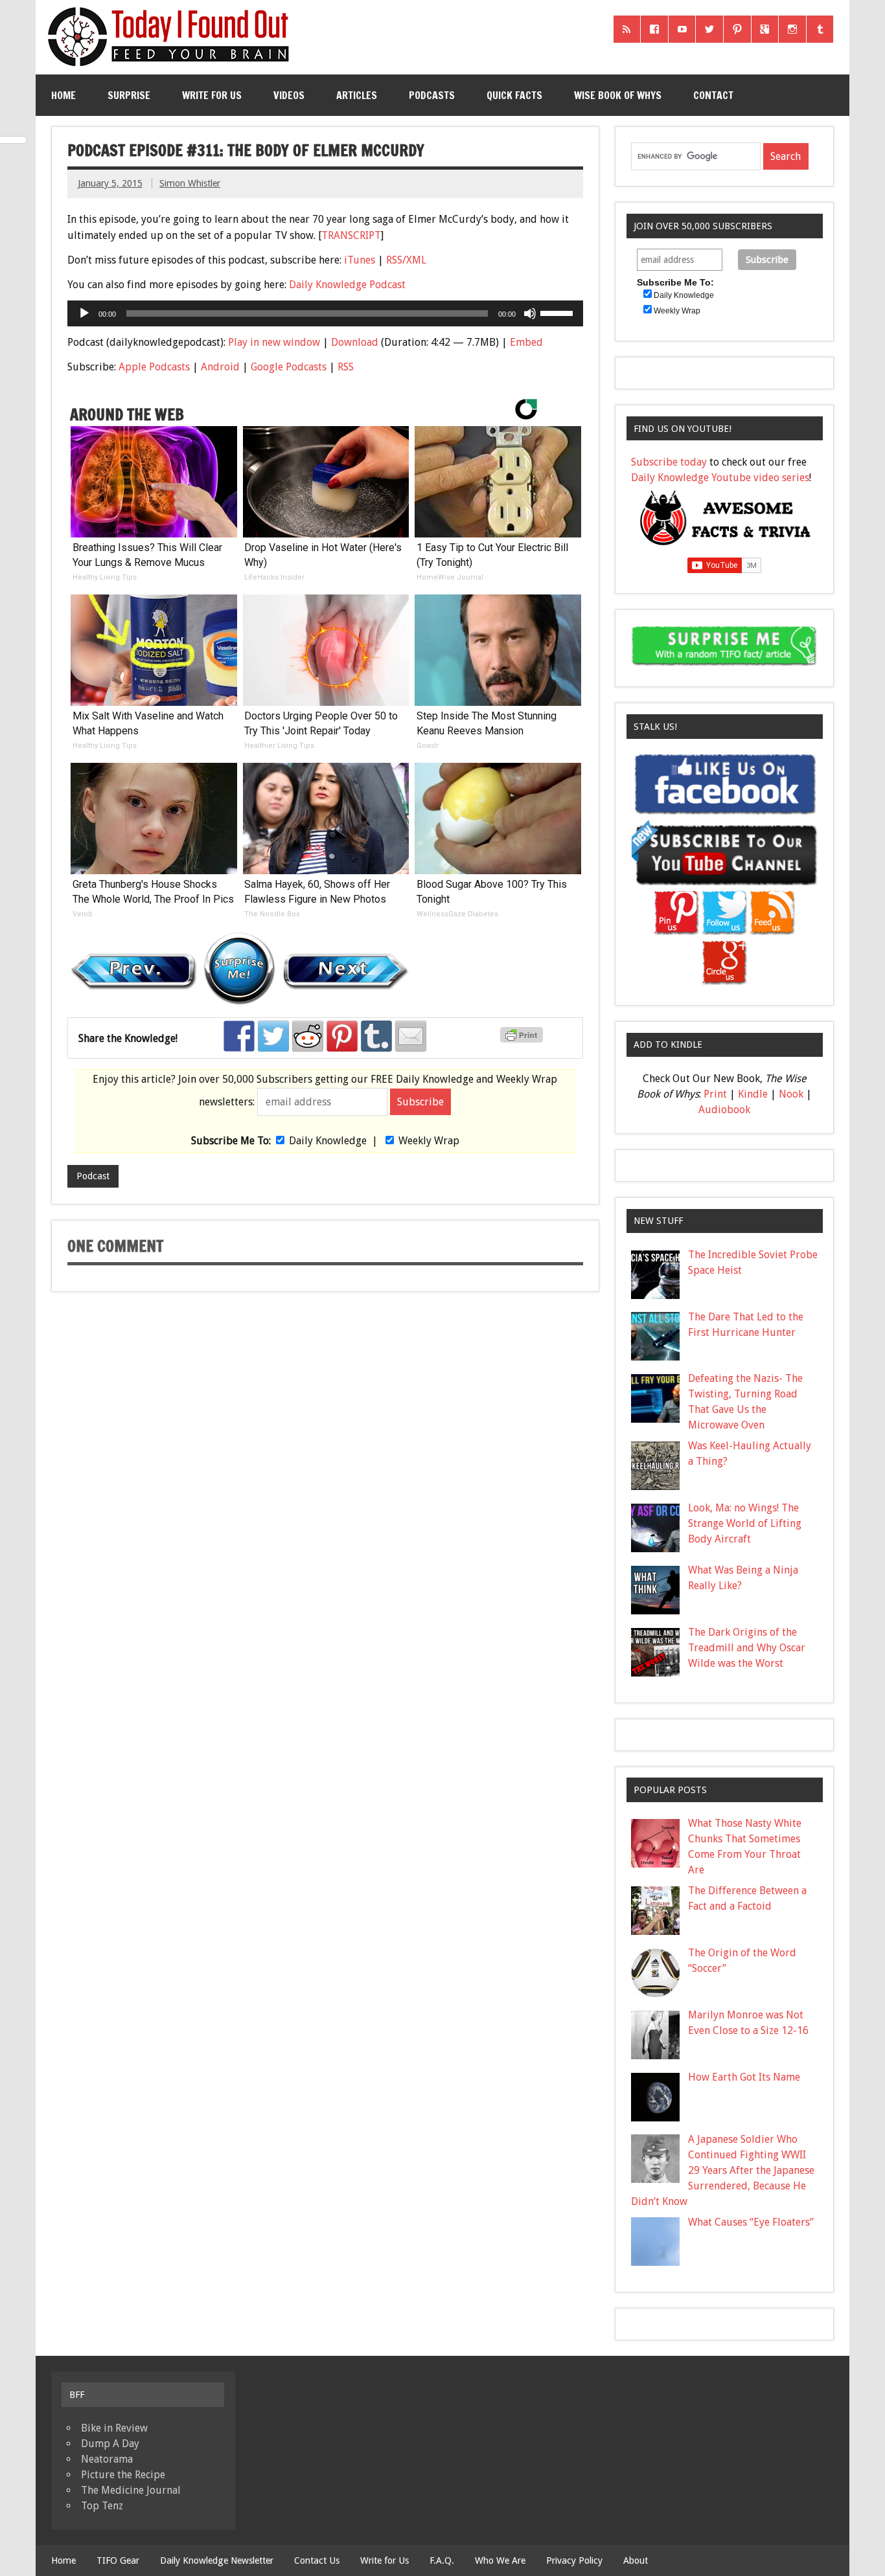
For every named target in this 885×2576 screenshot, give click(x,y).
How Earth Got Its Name (744, 2077)
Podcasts (432, 95)
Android (220, 367)
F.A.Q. (442, 2560)
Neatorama (107, 2459)
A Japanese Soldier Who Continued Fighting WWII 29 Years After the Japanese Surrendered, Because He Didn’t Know (723, 2170)
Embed (526, 342)
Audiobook (724, 1110)
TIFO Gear (118, 2560)
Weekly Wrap (429, 1141)
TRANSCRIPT (351, 235)
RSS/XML (406, 260)
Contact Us (317, 2560)
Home (63, 95)
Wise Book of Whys (618, 95)
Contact (713, 95)
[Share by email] (411, 1036)
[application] (325, 313)
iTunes (360, 260)
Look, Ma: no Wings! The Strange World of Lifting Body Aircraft (745, 1523)
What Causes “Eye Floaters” (751, 2222)
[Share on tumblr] (376, 1036)
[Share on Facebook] (239, 1036)
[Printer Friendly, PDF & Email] (523, 1039)
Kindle (753, 1094)
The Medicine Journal (131, 2490)
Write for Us (212, 95)
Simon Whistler (190, 183)
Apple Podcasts (154, 367)
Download (355, 342)
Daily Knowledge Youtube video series (720, 478)
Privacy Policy (574, 2560)
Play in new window (274, 342)
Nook (791, 1094)
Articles (357, 95)
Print (715, 1094)
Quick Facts (514, 95)
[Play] (84, 313)
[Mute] (530, 313)
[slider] (558, 312)
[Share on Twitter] (273, 1036)
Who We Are (500, 2560)
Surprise (129, 95)
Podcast (93, 1176)
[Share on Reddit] (308, 1036)
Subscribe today (669, 462)
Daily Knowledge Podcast (347, 285)
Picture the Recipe (123, 2475)
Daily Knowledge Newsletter (217, 2560)
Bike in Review (114, 2428)
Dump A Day (110, 2444)
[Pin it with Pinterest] (342, 1036)
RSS (346, 367)
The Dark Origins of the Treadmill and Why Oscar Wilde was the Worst (747, 1648)
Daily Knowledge (328, 1141)
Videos (289, 95)
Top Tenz (102, 2506)
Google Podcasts (289, 367)
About (636, 2560)
